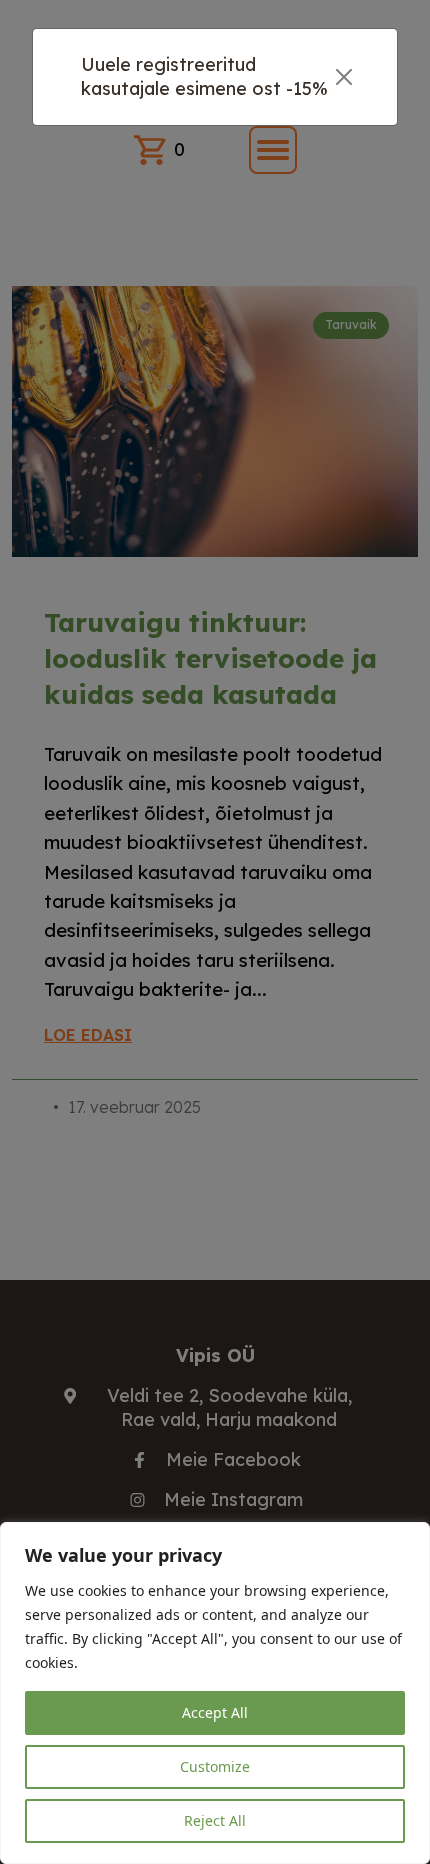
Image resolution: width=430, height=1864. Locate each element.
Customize (215, 1766)
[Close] (344, 77)
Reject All (215, 1820)
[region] (215, 1693)
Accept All (215, 1712)
